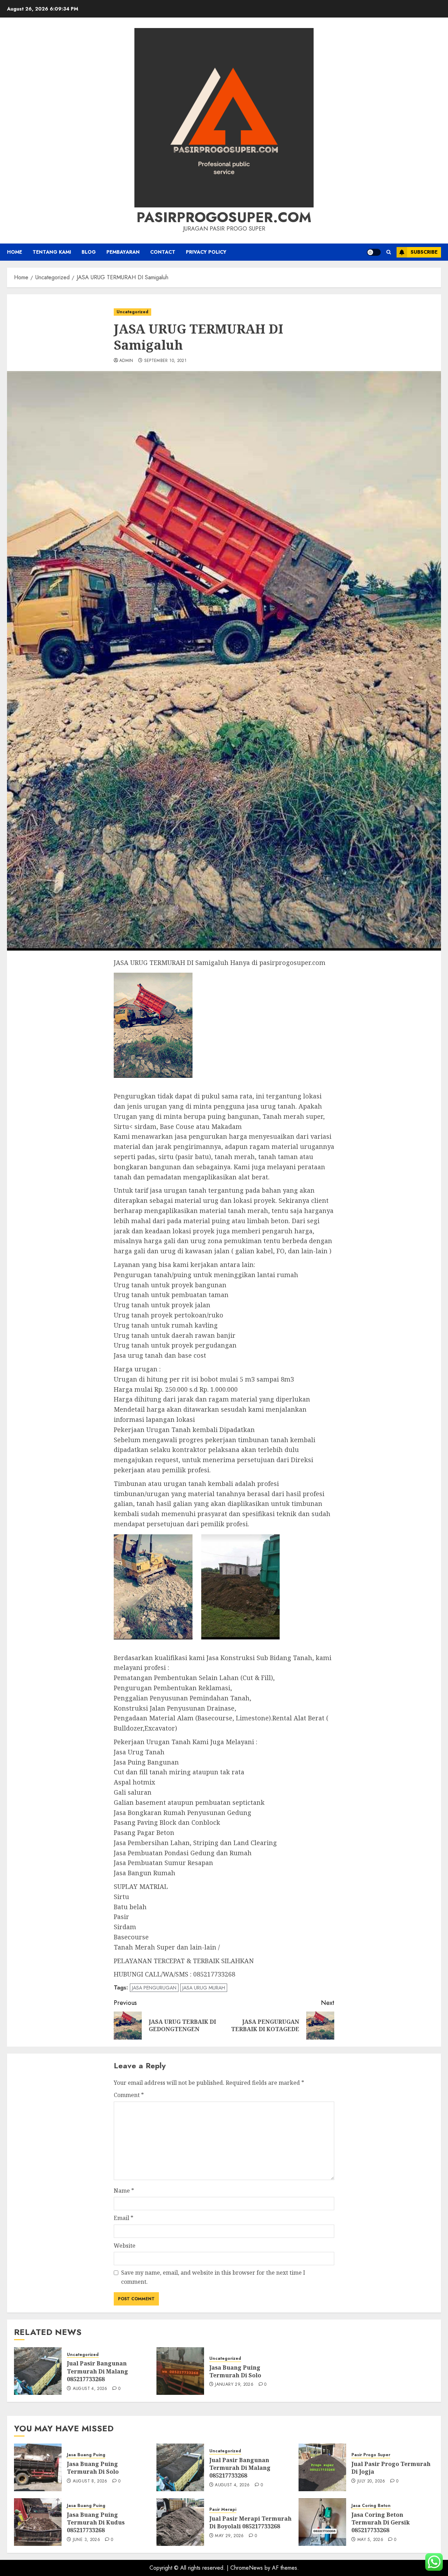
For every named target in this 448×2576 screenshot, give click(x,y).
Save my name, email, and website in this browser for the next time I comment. (213, 2277)
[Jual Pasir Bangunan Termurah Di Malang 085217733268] (38, 2371)
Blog (89, 252)
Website (125, 2246)
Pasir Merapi (223, 2510)
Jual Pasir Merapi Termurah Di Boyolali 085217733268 (250, 2522)
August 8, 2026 (90, 2481)
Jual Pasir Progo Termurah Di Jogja (391, 2468)
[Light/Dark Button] (374, 252)
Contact (163, 252)
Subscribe (424, 252)
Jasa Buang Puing (86, 2455)
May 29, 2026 (229, 2536)
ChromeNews (247, 2568)
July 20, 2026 (371, 2481)
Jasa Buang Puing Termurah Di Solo (235, 2371)
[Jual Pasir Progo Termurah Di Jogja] (322, 2467)
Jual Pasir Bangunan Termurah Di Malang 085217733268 (97, 2371)
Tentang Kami (52, 252)
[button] (389, 252)
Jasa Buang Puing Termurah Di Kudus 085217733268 (96, 2523)
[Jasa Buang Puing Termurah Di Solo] (180, 2371)
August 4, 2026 (90, 2389)
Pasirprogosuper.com (224, 217)
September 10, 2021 (165, 361)
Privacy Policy (206, 252)
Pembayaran (123, 252)
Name (124, 2191)
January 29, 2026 (234, 2385)
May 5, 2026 (370, 2540)
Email (124, 2218)
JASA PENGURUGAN (154, 1988)
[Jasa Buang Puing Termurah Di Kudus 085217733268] (38, 2522)
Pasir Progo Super (371, 2455)
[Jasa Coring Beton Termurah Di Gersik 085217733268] (322, 2522)
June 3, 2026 (86, 2540)
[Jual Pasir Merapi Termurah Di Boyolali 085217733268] (180, 2522)
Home (15, 252)
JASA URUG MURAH (204, 1988)
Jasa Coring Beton (371, 2506)
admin (126, 361)
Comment (129, 2095)
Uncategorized (132, 312)
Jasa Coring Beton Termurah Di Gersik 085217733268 (381, 2523)
